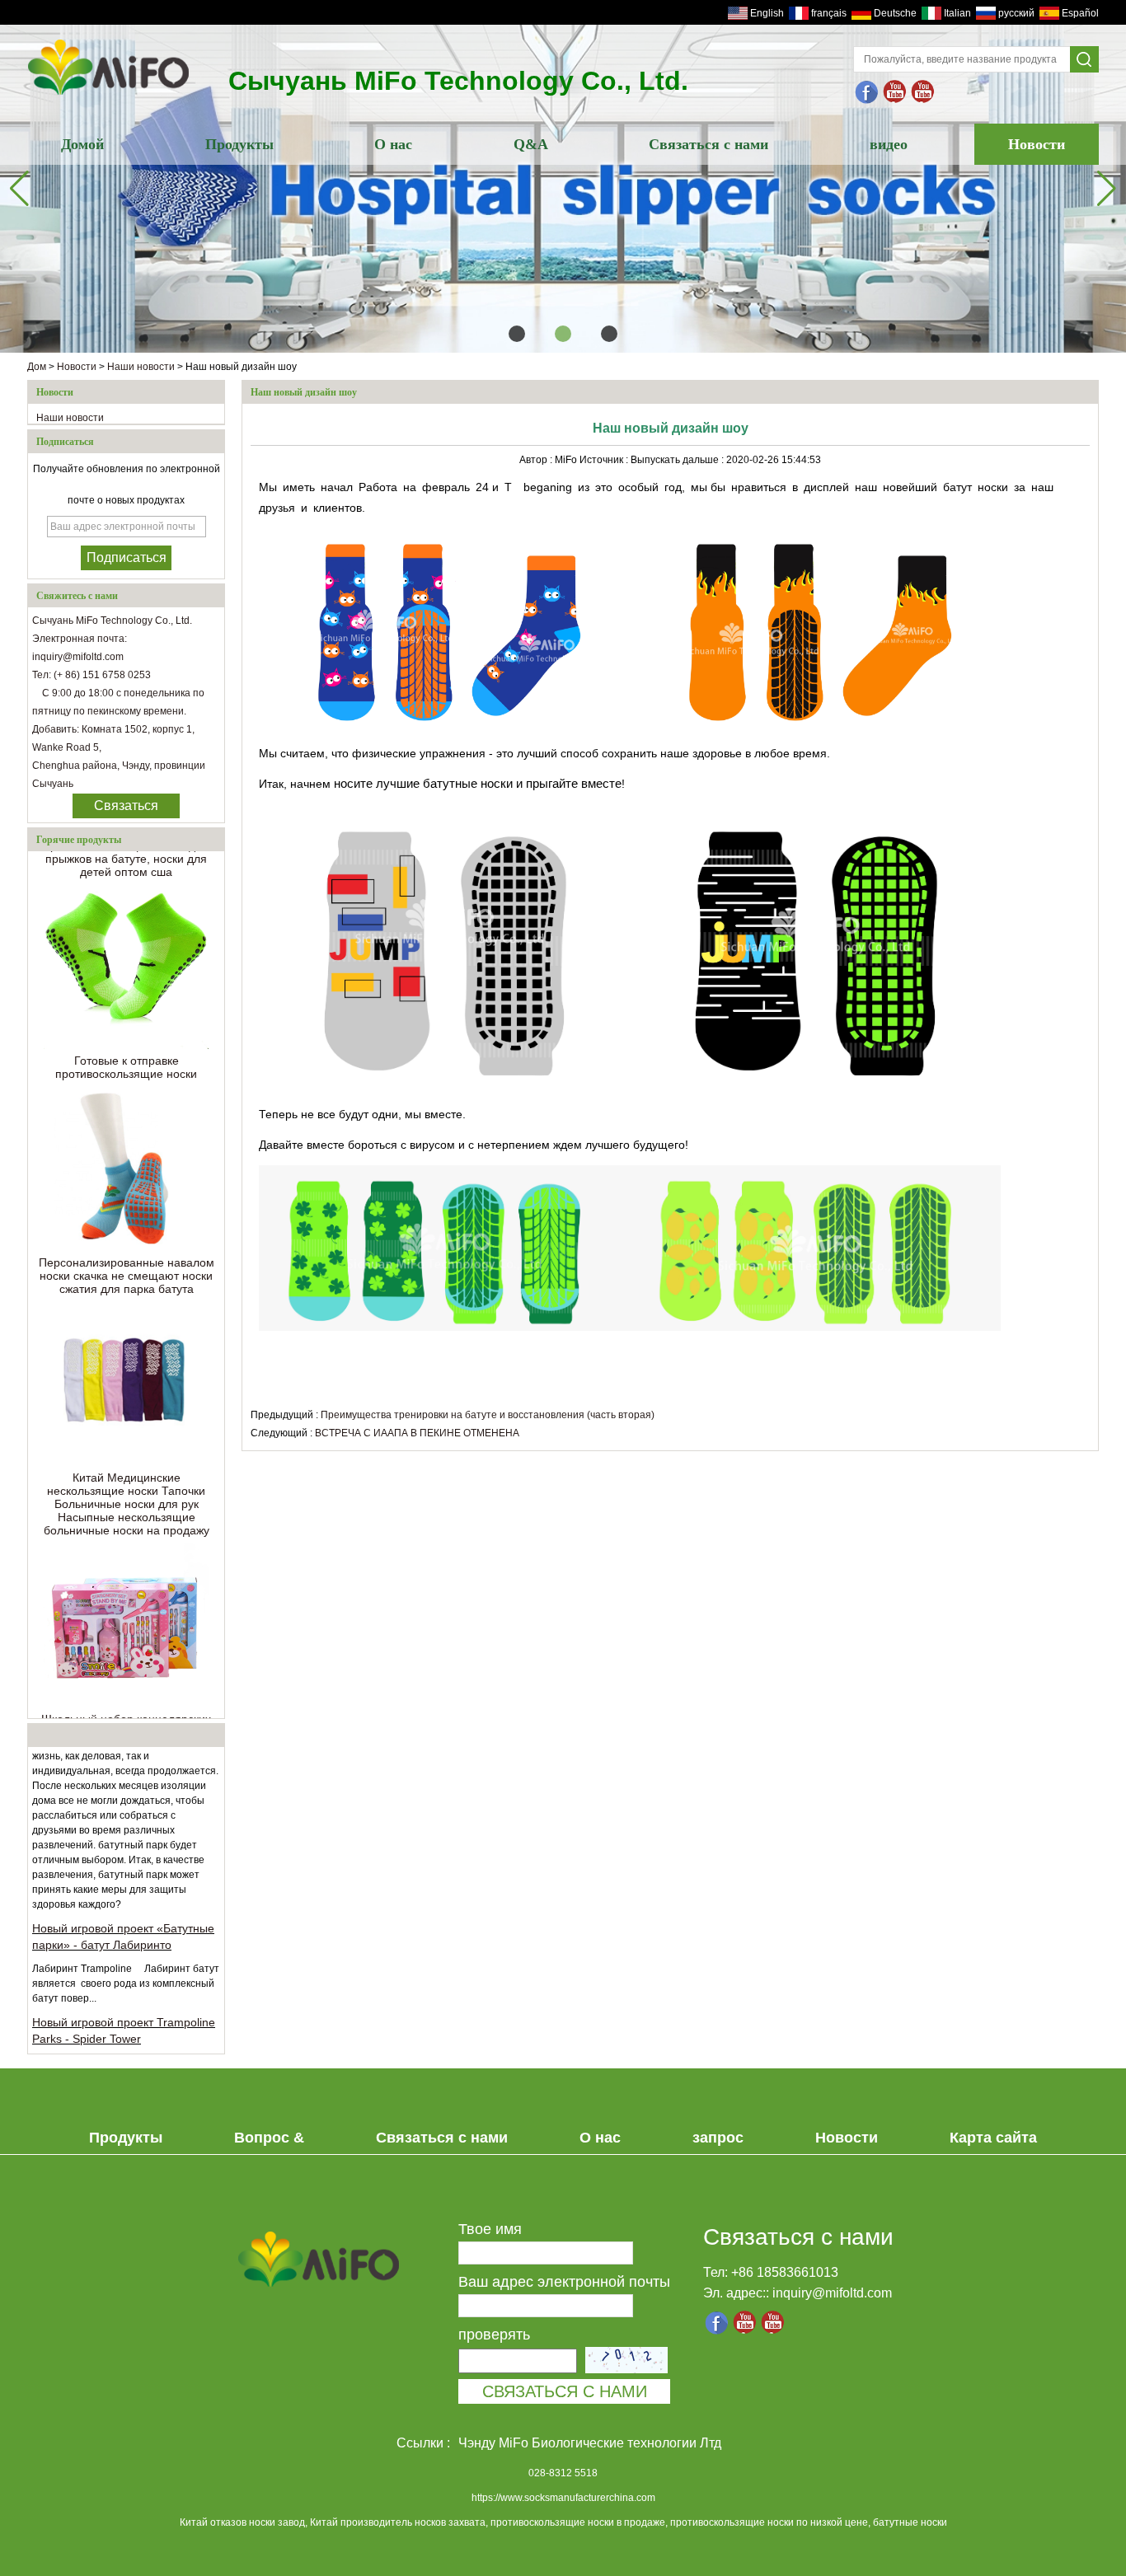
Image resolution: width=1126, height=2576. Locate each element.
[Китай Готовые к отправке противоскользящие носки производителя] (126, 934)
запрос (718, 2138)
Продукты (239, 144)
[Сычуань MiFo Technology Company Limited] (109, 96)
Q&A (531, 144)
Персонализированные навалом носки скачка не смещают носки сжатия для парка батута (127, 1243)
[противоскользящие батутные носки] (895, 92)
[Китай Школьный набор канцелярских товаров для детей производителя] (126, 1592)
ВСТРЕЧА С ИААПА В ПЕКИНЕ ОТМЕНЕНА (417, 1433)
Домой (82, 144)
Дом (37, 367)
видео (889, 144)
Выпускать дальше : (678, 460)
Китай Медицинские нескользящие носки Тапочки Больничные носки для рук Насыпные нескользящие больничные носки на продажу (127, 1471)
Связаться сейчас (126, 808)
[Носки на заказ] (563, 186)
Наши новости (141, 367)
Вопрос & (269, 2138)
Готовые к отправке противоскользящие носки (126, 1034)
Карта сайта (993, 2138)
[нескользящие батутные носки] (923, 92)
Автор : (537, 460)
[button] (517, 334)
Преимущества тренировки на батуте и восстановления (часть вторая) (488, 1415)
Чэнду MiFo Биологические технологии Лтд (590, 2443)
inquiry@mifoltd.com (832, 2293)
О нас (393, 144)
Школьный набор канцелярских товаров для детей (126, 1693)
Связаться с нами (708, 144)
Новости (1037, 144)
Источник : (605, 460)
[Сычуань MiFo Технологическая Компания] (867, 92)
